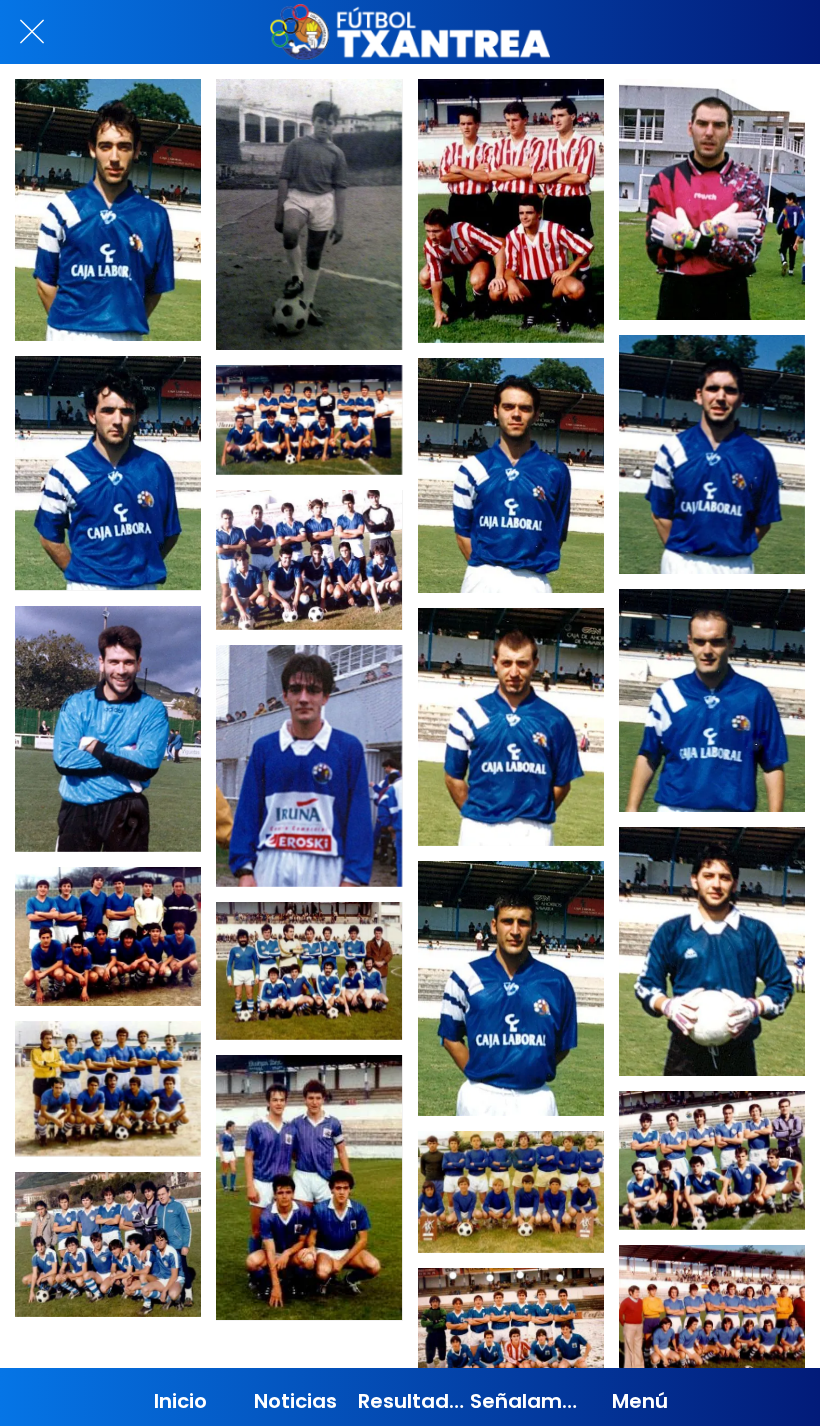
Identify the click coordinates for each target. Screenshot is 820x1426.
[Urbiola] (511, 727)
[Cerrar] (32, 32)
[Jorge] (712, 951)
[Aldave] (712, 199)
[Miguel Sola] (309, 214)
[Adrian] (511, 475)
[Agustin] (108, 729)
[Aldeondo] (108, 473)
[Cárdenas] (712, 454)
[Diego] (108, 210)
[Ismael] (309, 766)
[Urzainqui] (712, 700)
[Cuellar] (511, 988)
